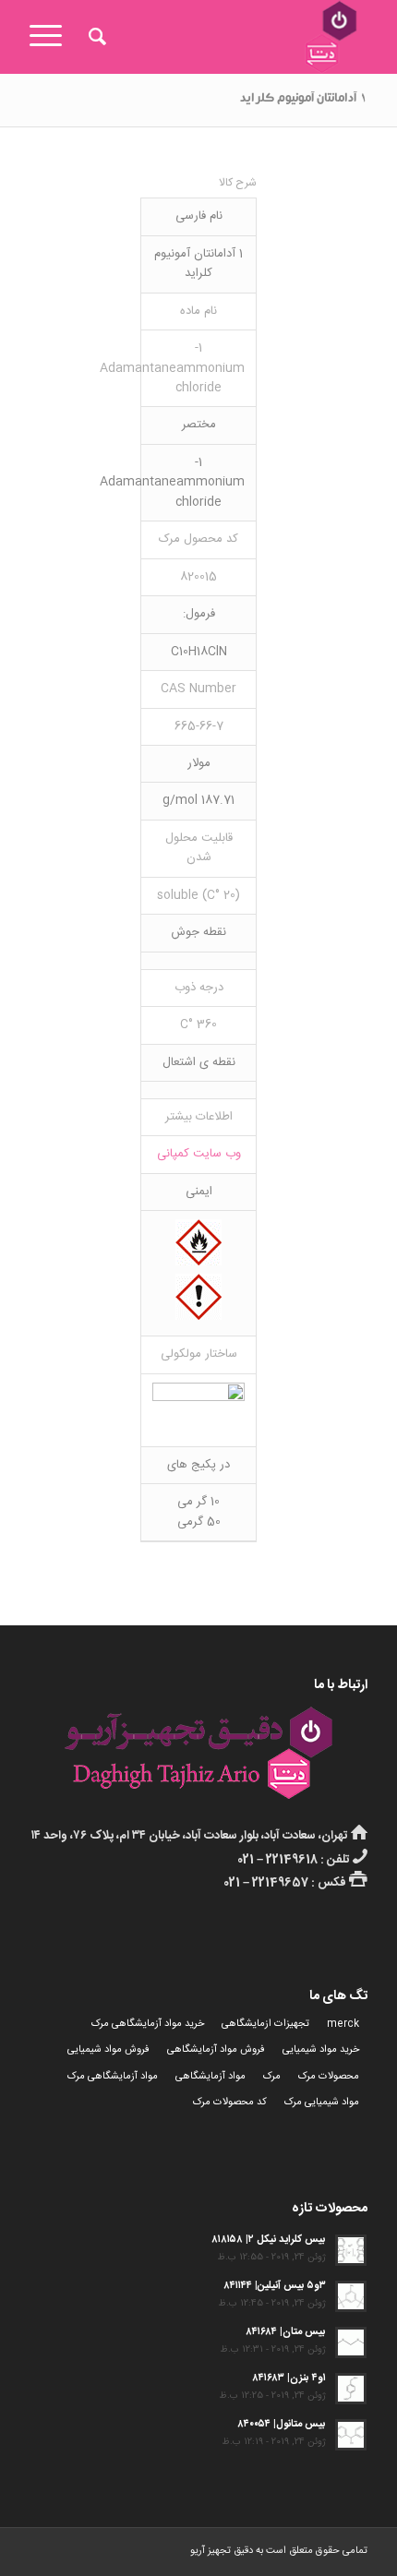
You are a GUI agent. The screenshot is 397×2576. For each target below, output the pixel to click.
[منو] (52, 37)
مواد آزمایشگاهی (211, 2077)
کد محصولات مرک (230, 2103)
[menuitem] (95, 37)
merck (343, 2024)
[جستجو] (95, 37)
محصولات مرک (329, 2077)
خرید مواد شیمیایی (321, 2050)
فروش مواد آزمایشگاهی (216, 2050)
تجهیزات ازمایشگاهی (265, 2024)
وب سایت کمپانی (199, 1154)
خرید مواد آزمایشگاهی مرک (148, 2024)
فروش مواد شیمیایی (108, 2050)
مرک (272, 2077)
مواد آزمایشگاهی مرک (113, 2077)
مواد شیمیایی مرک (322, 2103)
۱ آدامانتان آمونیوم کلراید (304, 100)
